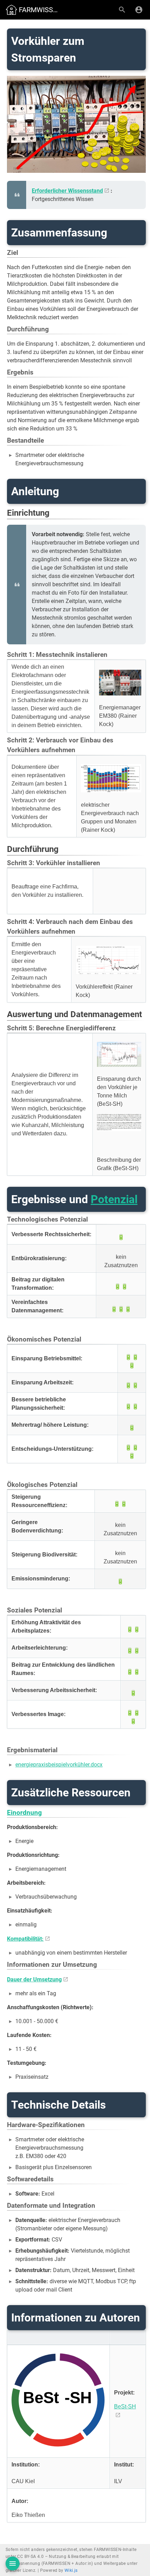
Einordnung (24, 1813)
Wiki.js (71, 2570)
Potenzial (114, 1199)
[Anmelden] (139, 10)
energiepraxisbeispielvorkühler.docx (59, 1765)
